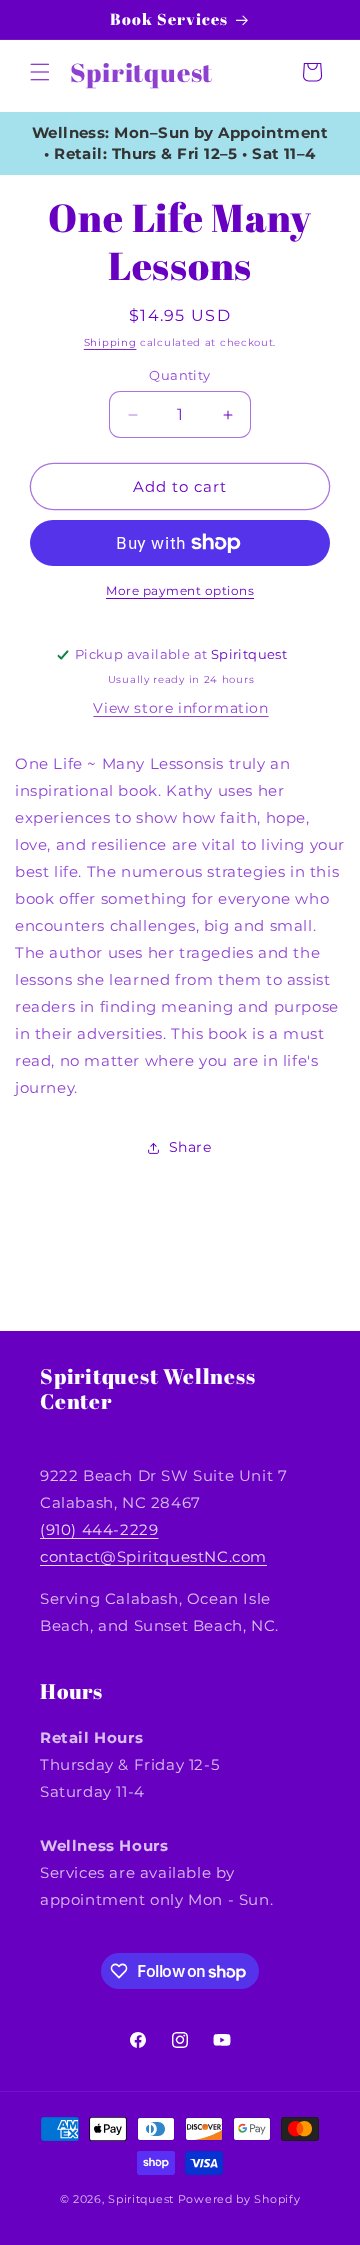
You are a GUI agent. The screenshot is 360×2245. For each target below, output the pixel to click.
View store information (180, 708)
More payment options (180, 590)
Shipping (110, 342)
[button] (40, 72)
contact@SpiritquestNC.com (153, 1556)
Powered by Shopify (239, 2199)
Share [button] (190, 1147)
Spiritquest (141, 2199)
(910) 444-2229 (99, 1529)
